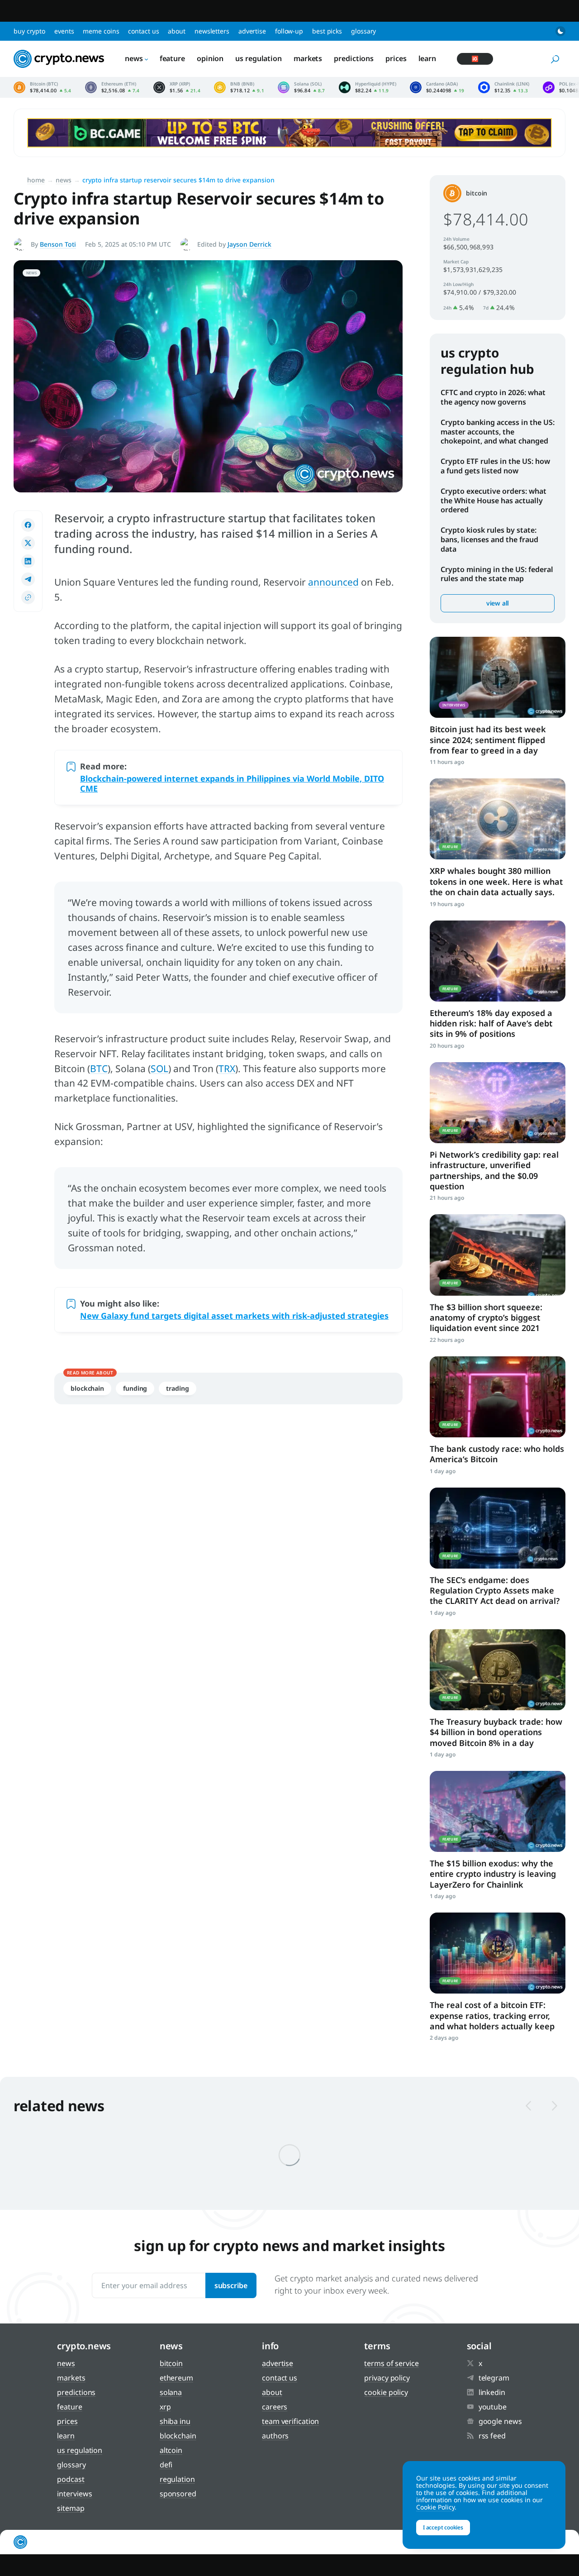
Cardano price (437, 87)
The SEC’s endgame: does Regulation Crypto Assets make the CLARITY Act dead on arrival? (495, 1591)
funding (135, 1388)
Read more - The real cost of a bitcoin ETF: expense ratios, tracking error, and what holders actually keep (498, 1953)
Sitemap (71, 2508)
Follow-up (289, 31)
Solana (171, 2392)
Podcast (71, 2479)
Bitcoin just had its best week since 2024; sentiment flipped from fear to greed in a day (488, 740)
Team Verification (290, 2421)
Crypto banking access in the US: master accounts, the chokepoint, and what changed (498, 432)
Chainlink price (504, 87)
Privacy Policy (387, 2378)
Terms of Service (391, 2363)
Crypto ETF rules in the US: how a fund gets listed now (495, 466)
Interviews (74, 2494)
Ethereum (176, 2378)
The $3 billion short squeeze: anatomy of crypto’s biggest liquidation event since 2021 (486, 1318)
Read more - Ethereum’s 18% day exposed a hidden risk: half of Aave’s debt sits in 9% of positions (498, 961)
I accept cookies (443, 2527)
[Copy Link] (28, 597)
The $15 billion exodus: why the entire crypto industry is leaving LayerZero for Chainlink (493, 1874)
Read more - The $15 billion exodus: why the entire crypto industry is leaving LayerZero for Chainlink (498, 1811)
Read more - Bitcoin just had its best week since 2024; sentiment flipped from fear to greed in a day (498, 677)
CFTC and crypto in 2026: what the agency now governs (493, 397)
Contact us (143, 31)
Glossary (363, 31)
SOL (159, 1069)
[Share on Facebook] (28, 525)
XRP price (177, 87)
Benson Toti (58, 244)
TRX (227, 1069)
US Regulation (259, 58)
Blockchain (87, 1388)
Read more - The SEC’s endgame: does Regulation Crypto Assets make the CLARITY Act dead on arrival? (498, 1528)
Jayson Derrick (249, 244)
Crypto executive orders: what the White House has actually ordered (494, 501)
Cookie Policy (386, 2392)
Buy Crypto (29, 31)
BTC (99, 1069)
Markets (308, 58)
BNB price (239, 87)
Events (64, 31)
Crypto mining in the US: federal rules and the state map (497, 574)
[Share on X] (28, 543)
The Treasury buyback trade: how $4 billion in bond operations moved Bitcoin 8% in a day (496, 1732)
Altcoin (171, 2450)
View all (498, 603)
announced (333, 582)
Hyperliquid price (368, 87)
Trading (177, 1388)
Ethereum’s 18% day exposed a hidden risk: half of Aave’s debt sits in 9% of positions (491, 1023)
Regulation (177, 2479)
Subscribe (231, 2285)
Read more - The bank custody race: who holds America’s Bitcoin (498, 1397)
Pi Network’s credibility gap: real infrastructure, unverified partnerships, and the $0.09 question (494, 1170)
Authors (275, 2436)
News (134, 58)
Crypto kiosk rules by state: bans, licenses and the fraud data (489, 539)
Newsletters (212, 31)
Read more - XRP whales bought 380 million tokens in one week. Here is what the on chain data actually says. (498, 819)
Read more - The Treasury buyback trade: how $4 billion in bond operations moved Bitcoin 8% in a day (498, 1670)
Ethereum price (112, 87)
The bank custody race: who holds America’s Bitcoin (497, 1454)
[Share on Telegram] (28, 579)
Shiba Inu (175, 2421)
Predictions (354, 58)
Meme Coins (101, 31)
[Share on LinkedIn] (28, 561)
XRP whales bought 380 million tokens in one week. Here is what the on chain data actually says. (496, 881)
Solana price (301, 87)
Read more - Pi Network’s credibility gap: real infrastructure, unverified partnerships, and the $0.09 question (498, 1103)
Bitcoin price (43, 87)
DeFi (166, 2465)
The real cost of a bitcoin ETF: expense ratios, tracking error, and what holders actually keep (492, 2015)
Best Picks (327, 31)
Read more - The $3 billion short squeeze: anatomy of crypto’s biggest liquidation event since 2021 (498, 1255)
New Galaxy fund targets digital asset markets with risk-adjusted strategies (234, 1316)
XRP (165, 2407)
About (177, 31)
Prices (396, 58)
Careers (275, 2407)
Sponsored (178, 2494)
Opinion (210, 58)
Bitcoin (477, 193)
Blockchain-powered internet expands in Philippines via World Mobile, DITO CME (232, 783)
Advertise (252, 31)
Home (36, 180)
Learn (427, 58)
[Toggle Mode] (560, 31)
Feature (172, 58)
